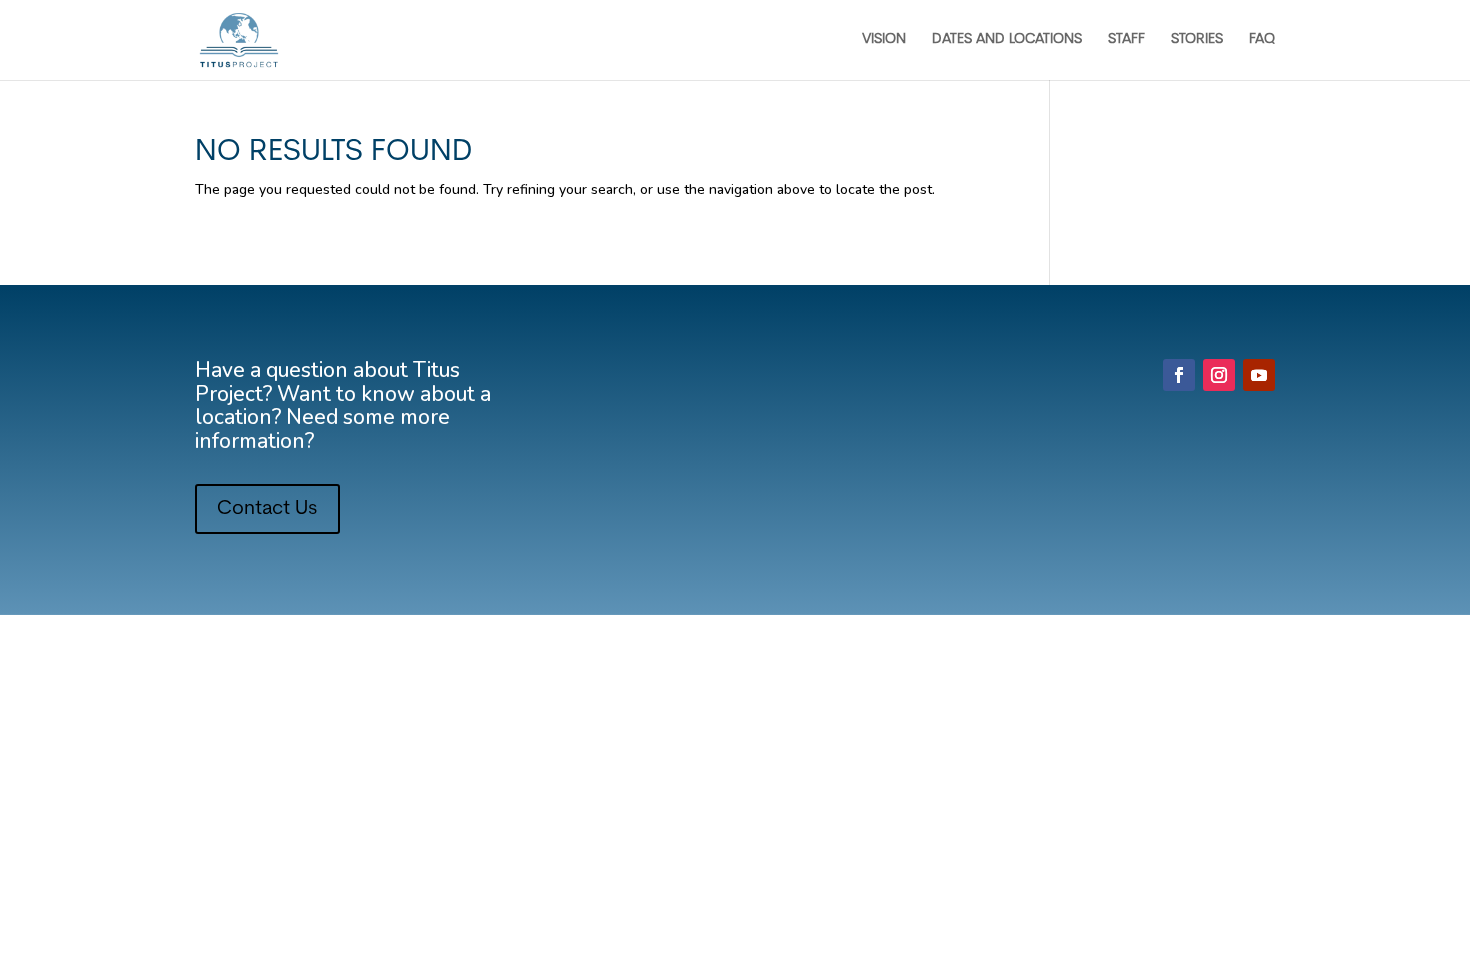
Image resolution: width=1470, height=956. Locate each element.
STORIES (1197, 40)
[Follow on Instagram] (1219, 375)
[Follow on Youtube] (1259, 375)
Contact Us (267, 509)
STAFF (1126, 40)
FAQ (1262, 40)
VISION (884, 40)
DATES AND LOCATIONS (1007, 40)
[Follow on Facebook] (1179, 375)
